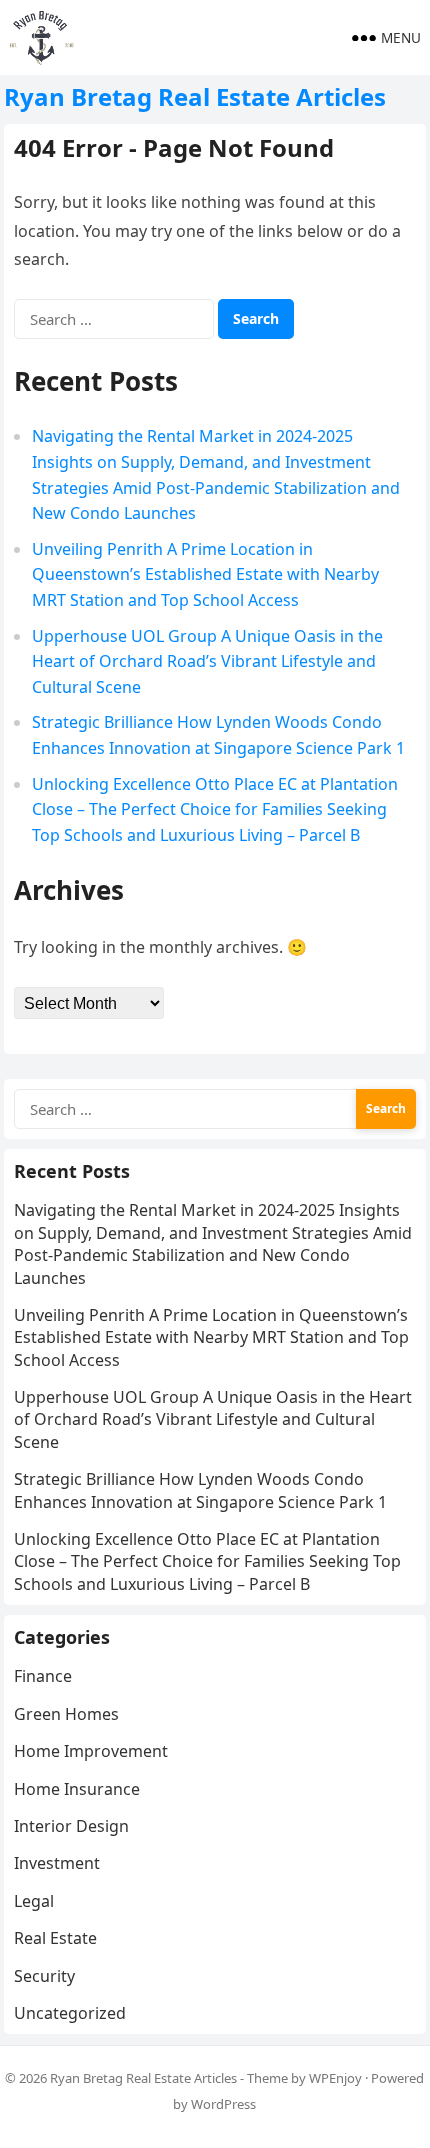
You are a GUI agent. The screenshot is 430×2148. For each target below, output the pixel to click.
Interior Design (71, 1826)
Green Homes (66, 1714)
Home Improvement (91, 1751)
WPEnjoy (335, 2078)
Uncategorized (70, 2013)
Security (44, 1976)
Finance (43, 1676)
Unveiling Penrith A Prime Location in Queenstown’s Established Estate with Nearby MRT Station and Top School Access (205, 574)
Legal (34, 1901)
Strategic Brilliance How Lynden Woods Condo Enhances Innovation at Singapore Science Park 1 (200, 1490)
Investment (57, 1863)
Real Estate (55, 1938)
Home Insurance (77, 1789)
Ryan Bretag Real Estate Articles (195, 97)
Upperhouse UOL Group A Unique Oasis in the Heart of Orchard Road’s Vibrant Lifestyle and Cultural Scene (207, 661)
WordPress (223, 2104)
